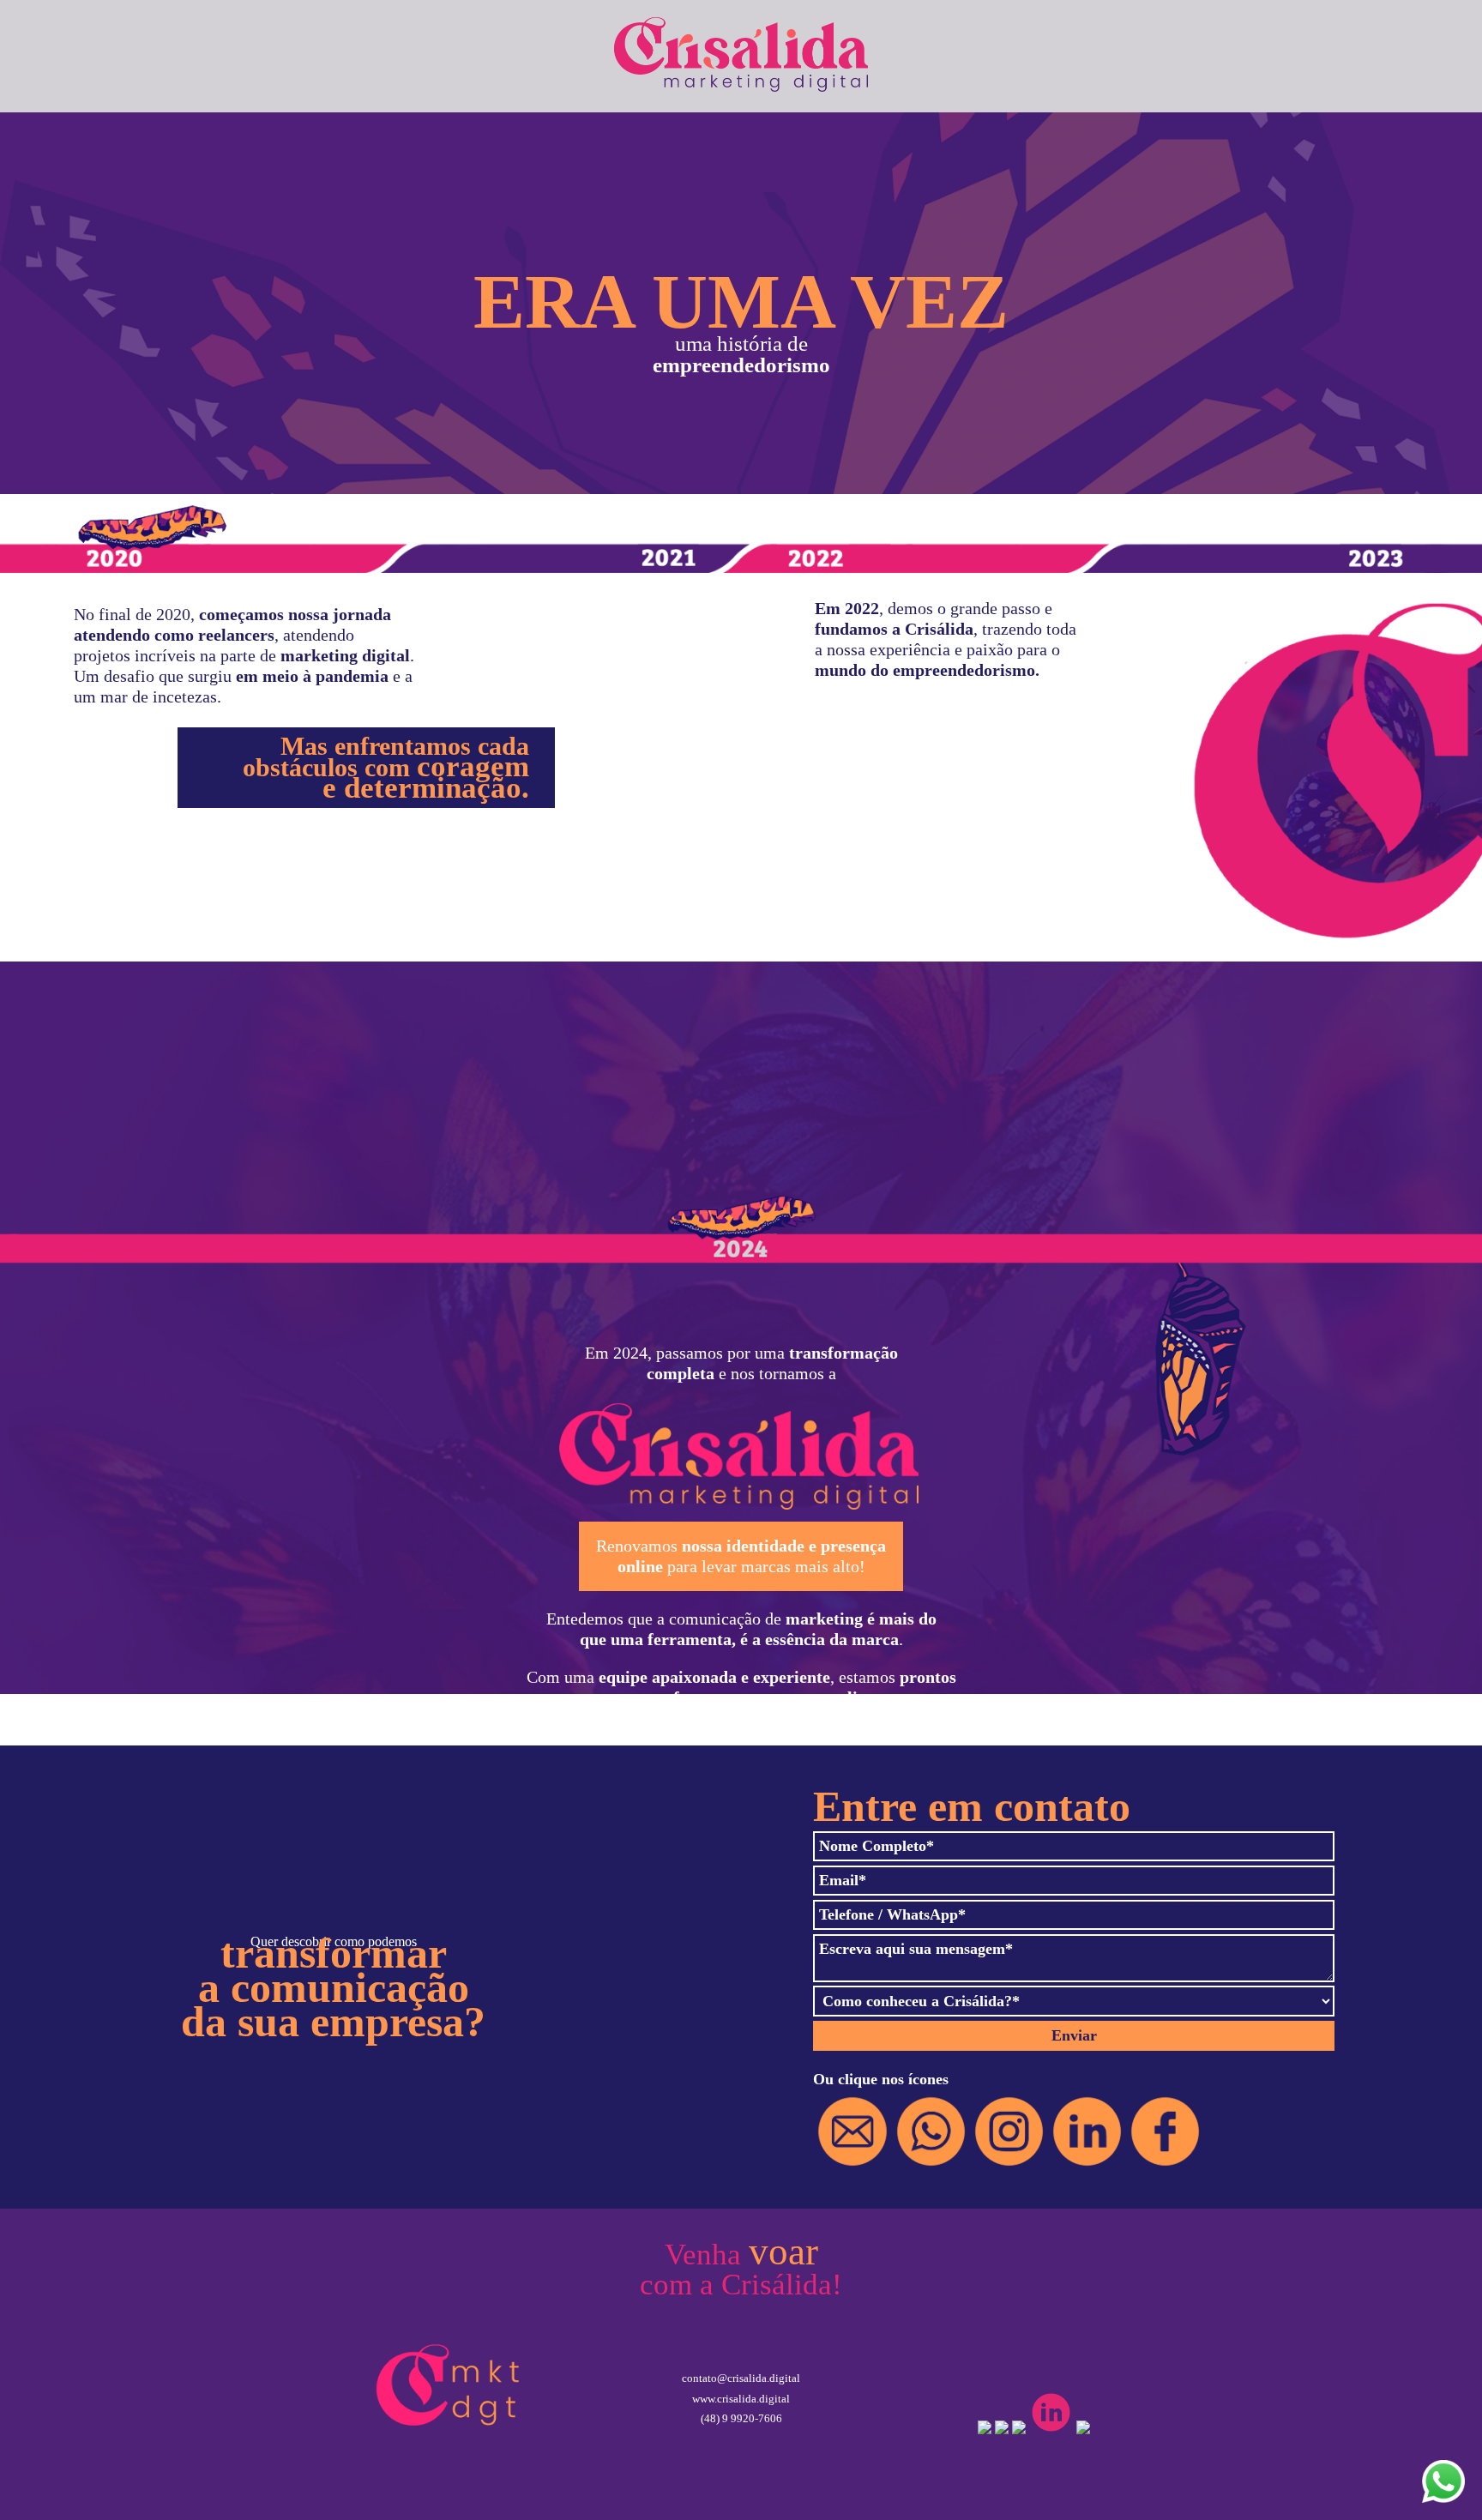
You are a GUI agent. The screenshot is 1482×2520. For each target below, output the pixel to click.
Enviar (1074, 2035)
